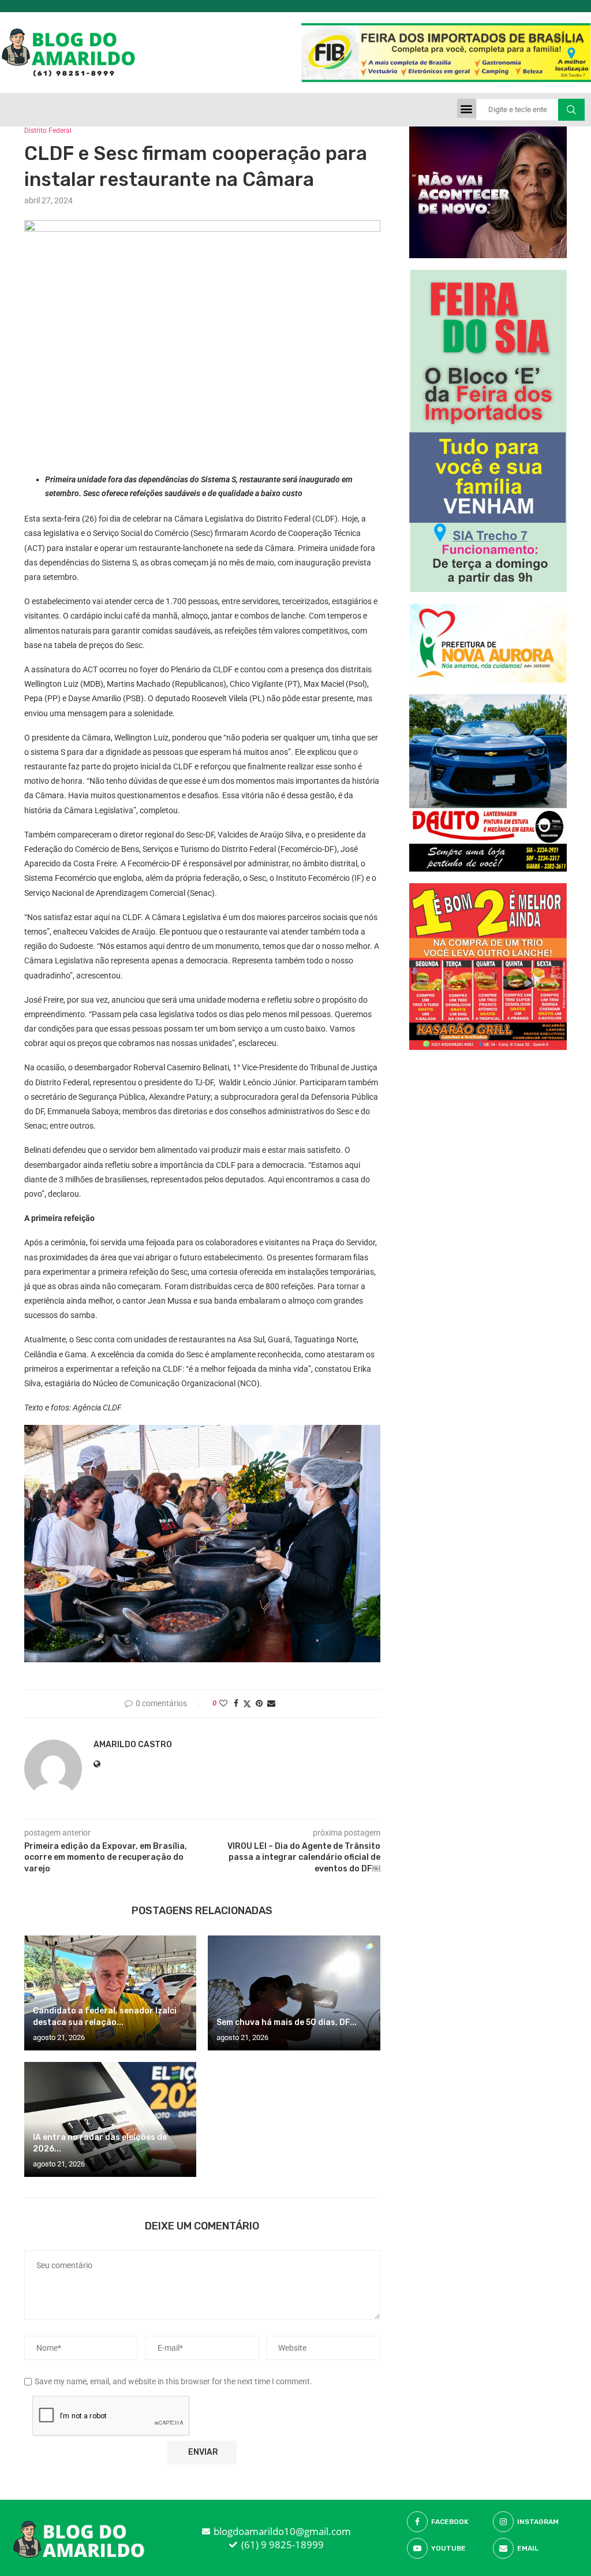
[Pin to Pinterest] (259, 1703)
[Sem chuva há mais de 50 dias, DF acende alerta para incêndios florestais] (294, 1993)
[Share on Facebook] (236, 1703)
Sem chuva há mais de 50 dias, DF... (287, 2022)
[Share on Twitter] (247, 1704)
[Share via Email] (271, 1703)
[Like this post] (223, 1703)
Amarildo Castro (133, 1745)
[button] (467, 108)
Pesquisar (571, 110)
